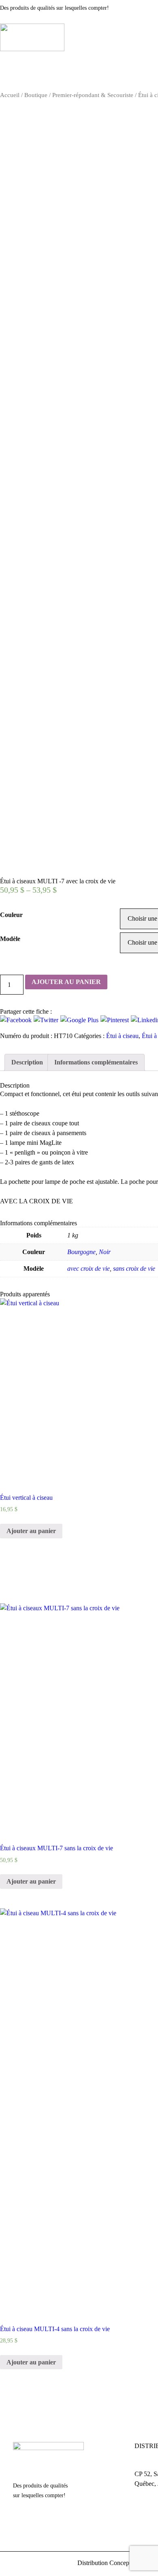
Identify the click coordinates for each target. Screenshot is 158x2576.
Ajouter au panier (66, 982)
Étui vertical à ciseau (26, 1498)
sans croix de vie (134, 1269)
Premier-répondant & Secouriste (93, 95)
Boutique (36, 95)
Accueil (10, 95)
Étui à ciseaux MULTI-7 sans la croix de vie (57, 1848)
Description (27, 1062)
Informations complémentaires (96, 1062)
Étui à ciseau (122, 1036)
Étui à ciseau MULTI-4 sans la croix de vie (55, 2329)
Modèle (10, 939)
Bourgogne (81, 1252)
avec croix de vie (89, 1269)
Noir (105, 1252)
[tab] (27, 1062)
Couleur (11, 915)
